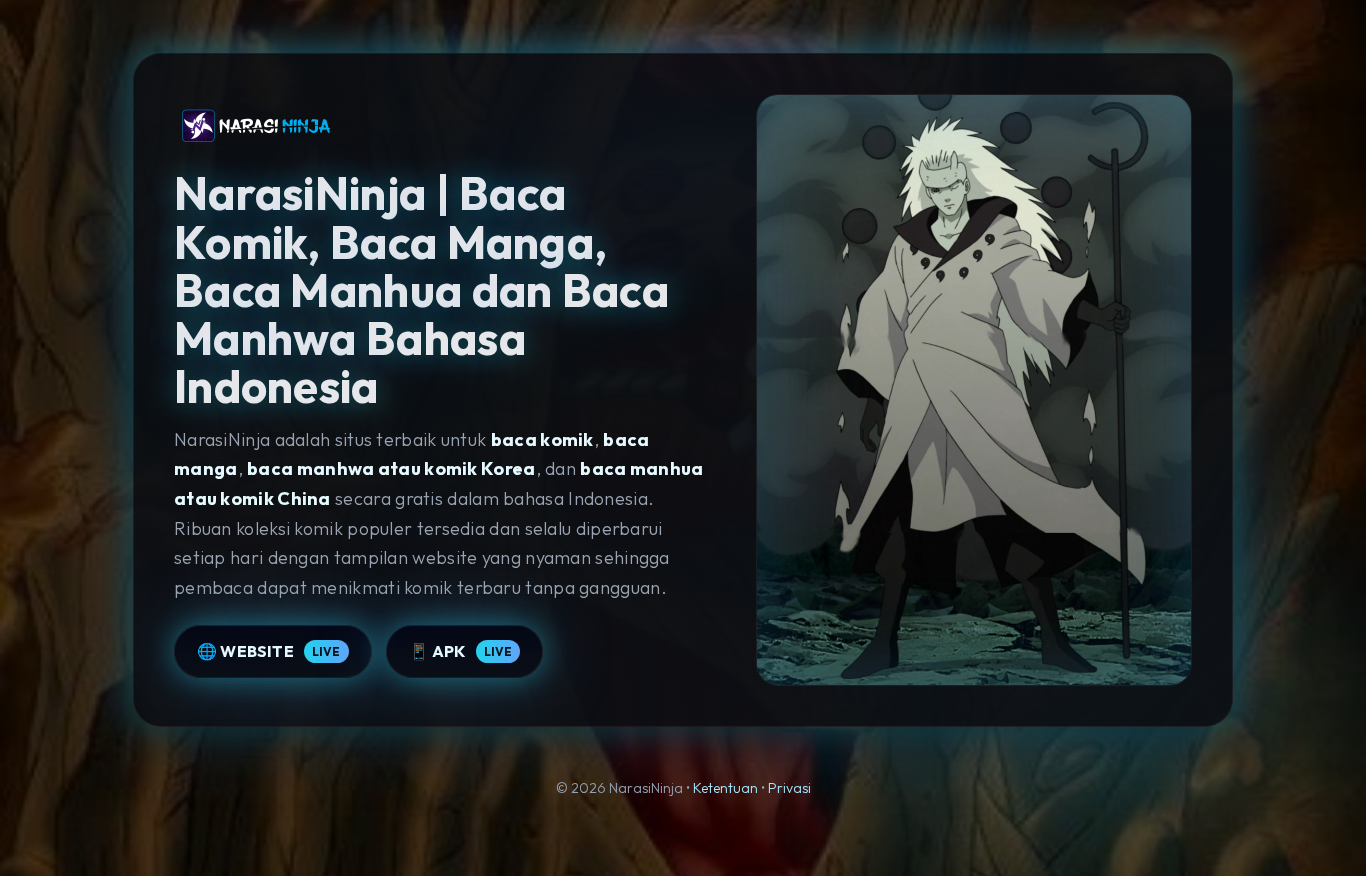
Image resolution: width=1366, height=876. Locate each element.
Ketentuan (725, 788)
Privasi (789, 788)
